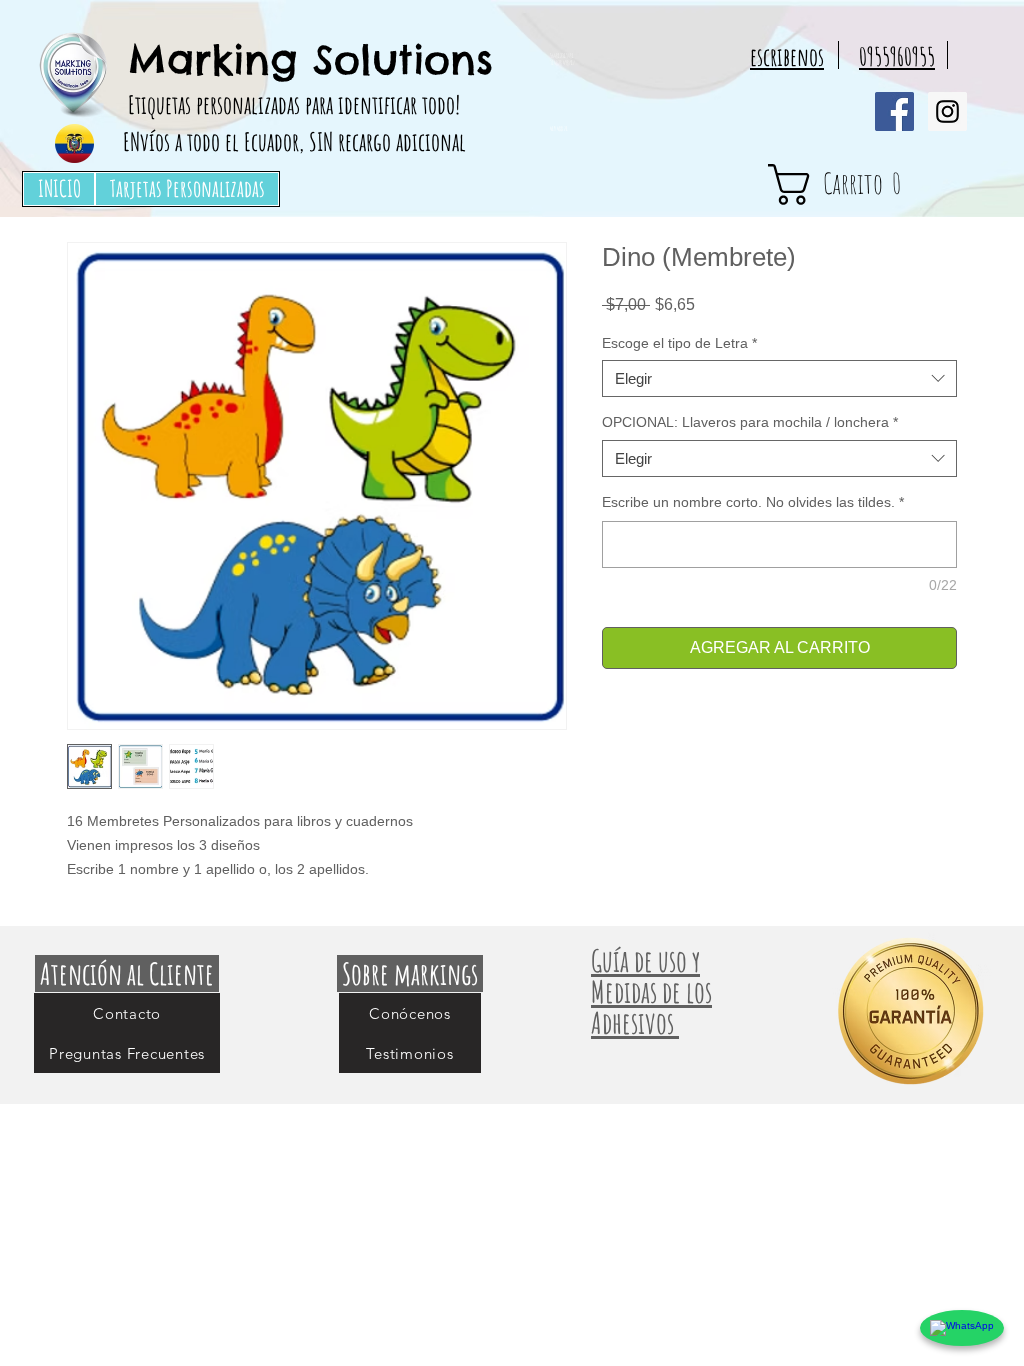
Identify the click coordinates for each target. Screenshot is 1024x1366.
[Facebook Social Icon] (894, 111)
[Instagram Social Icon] (947, 111)
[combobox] (779, 379)
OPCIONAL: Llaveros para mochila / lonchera (750, 422)
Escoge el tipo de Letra (679, 343)
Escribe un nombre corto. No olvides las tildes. (753, 502)
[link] (871, 184)
